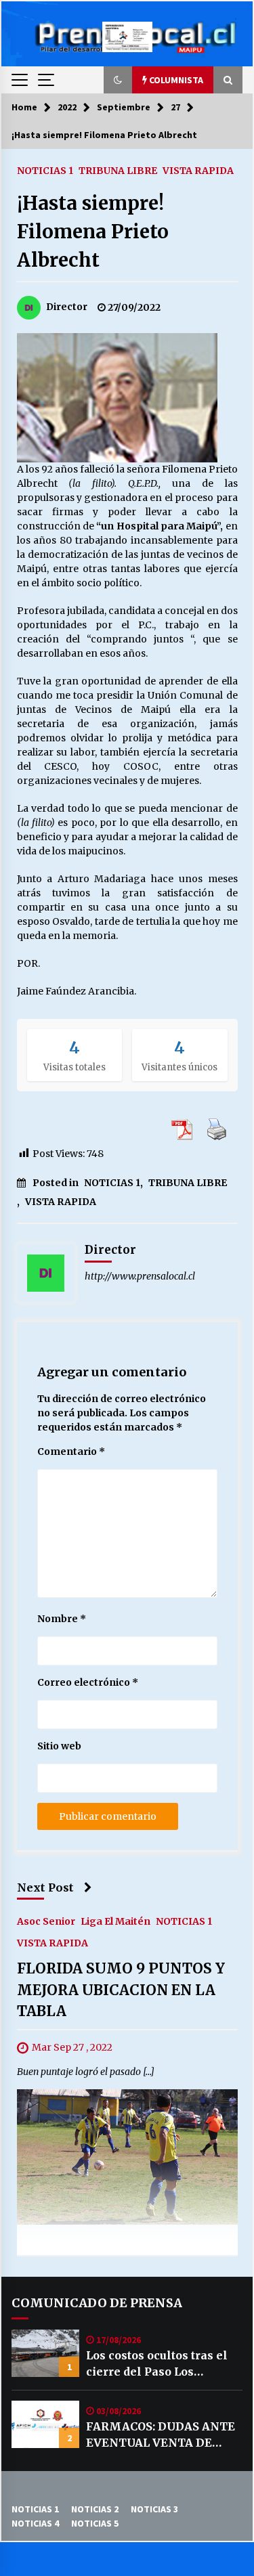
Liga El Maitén (115, 1921)
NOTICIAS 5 (95, 2523)
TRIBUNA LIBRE (118, 170)
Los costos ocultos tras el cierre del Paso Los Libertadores (157, 2364)
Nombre (62, 1619)
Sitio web (59, 1746)
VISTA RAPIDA (198, 170)
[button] (118, 80)
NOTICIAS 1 (45, 170)
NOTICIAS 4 (35, 2523)
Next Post (45, 1887)
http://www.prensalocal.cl (140, 1276)
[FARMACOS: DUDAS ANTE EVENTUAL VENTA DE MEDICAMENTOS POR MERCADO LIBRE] (45, 2424)
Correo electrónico (88, 1682)
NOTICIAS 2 (95, 2509)
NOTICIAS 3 (154, 2509)
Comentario (71, 1451)
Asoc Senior (46, 1921)
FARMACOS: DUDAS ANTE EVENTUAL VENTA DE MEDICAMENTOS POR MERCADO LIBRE (161, 2435)
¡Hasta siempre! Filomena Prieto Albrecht (93, 232)
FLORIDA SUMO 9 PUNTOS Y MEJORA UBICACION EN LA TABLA (121, 1990)
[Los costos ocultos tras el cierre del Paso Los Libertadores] (45, 2353)
